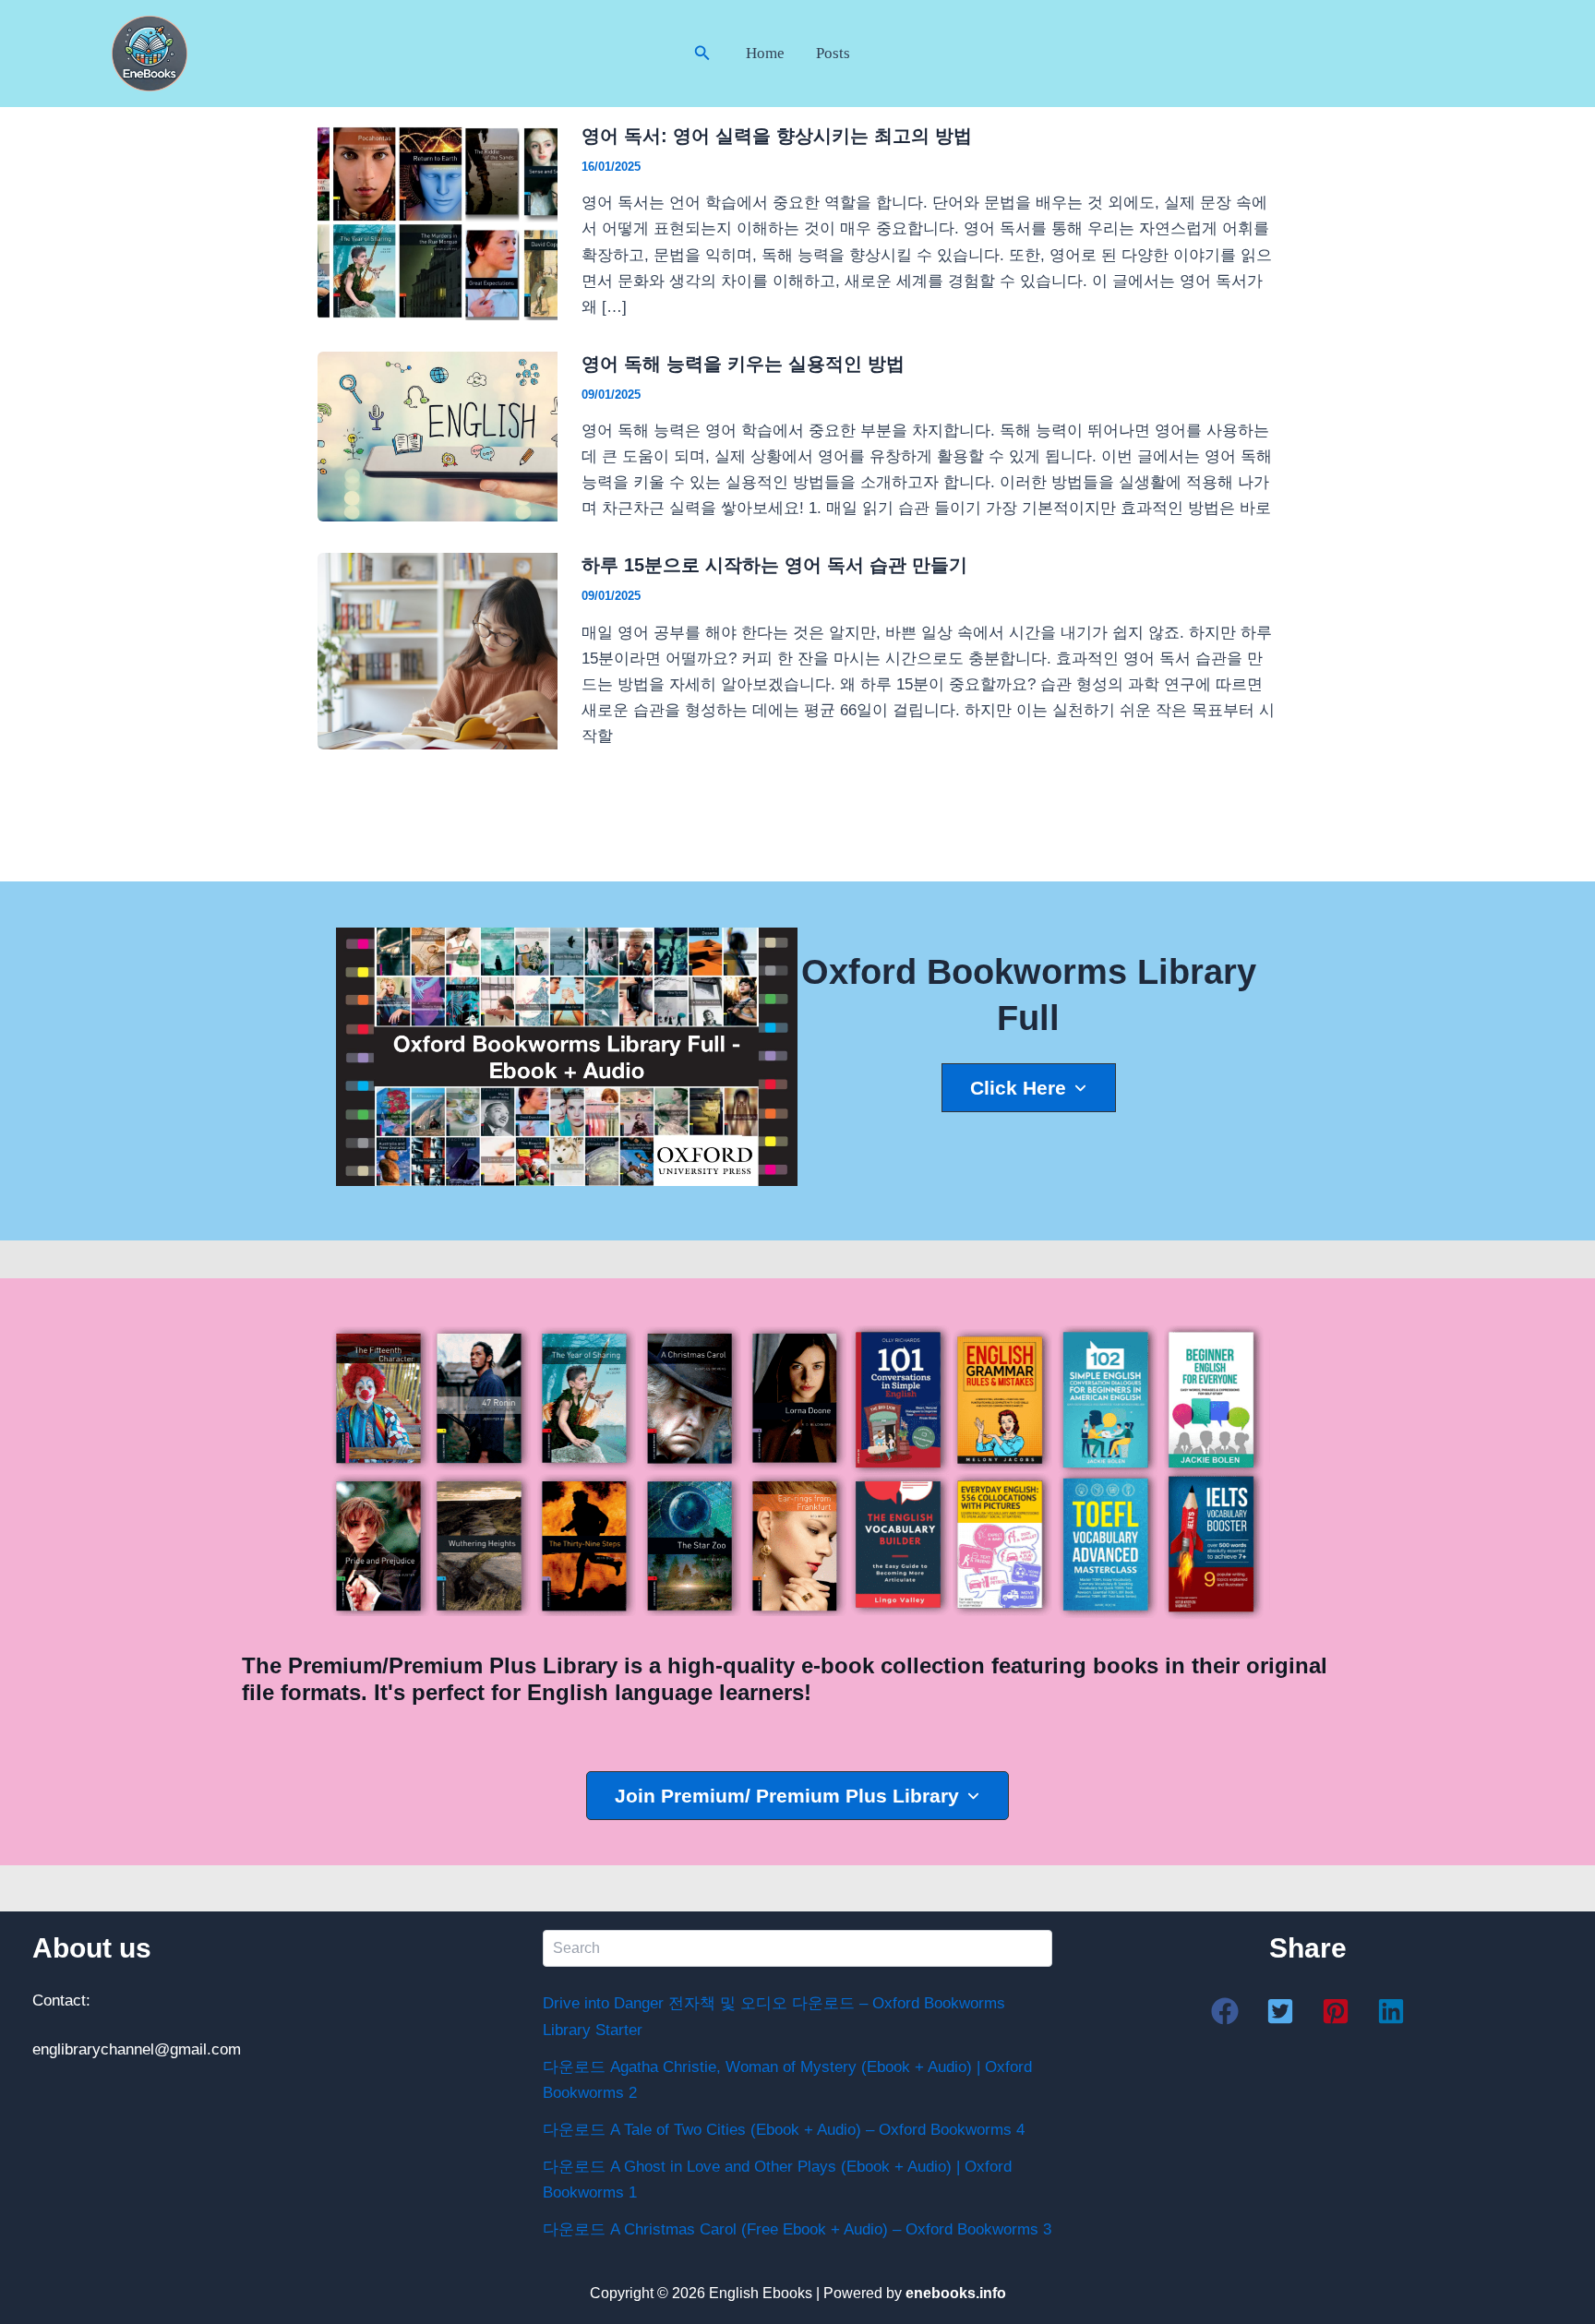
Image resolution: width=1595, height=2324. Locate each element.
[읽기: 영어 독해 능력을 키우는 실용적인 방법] (438, 435)
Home (765, 53)
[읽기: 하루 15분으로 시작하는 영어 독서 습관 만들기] (438, 650)
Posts (833, 53)
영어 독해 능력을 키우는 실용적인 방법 (743, 364)
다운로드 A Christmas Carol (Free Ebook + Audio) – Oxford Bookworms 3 (797, 2229)
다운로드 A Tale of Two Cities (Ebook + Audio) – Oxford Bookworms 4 (784, 2130)
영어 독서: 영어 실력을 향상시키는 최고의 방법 (777, 136)
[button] (702, 54)
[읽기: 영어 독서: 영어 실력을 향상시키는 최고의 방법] (438, 221)
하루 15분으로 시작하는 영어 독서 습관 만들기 (774, 565)
